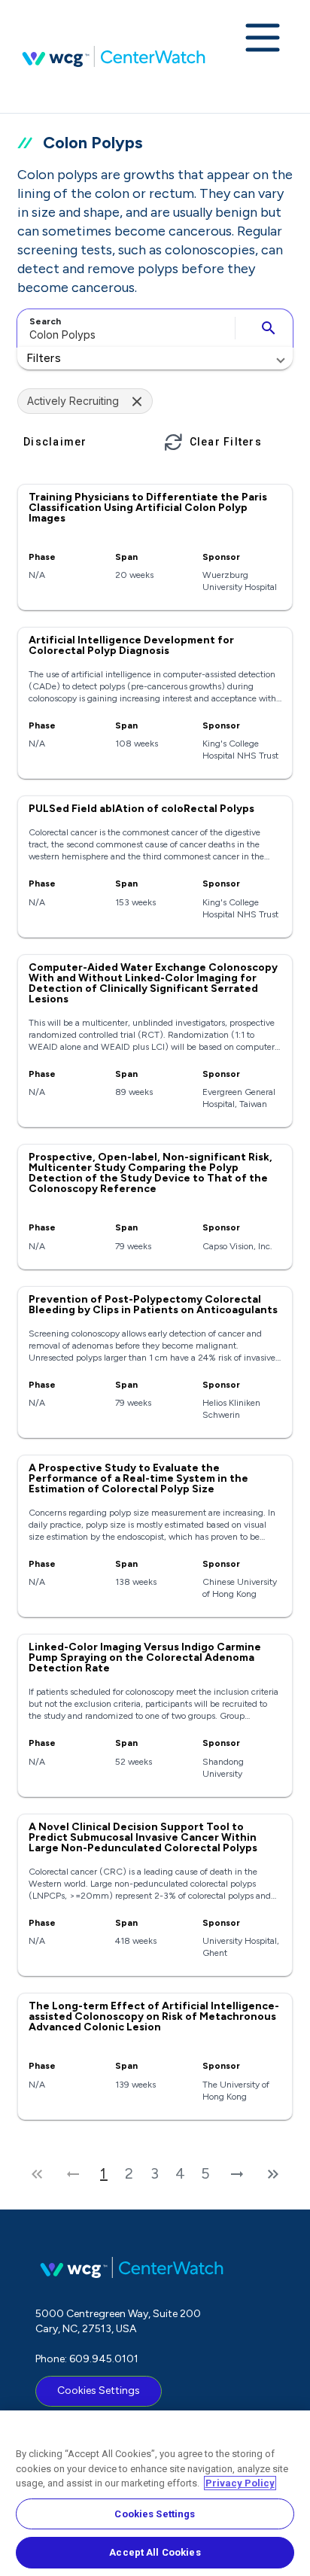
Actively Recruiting (73, 401)
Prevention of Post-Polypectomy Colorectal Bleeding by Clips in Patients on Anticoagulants (153, 1305)
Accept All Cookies (155, 2552)
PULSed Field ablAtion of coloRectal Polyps (141, 809)
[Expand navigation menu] (263, 39)
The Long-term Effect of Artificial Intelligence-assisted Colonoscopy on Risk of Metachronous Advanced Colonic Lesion (154, 2016)
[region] (155, 2493)
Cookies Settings (99, 2390)
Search (45, 321)
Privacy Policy (240, 2483)
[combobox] (124, 328)
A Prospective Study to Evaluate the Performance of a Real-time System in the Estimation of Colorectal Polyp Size (138, 1478)
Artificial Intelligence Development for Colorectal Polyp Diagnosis (131, 645)
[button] (155, 358)
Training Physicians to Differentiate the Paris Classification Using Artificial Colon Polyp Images (148, 508)
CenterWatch (114, 56)
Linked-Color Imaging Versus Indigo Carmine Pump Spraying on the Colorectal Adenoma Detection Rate (145, 1658)
